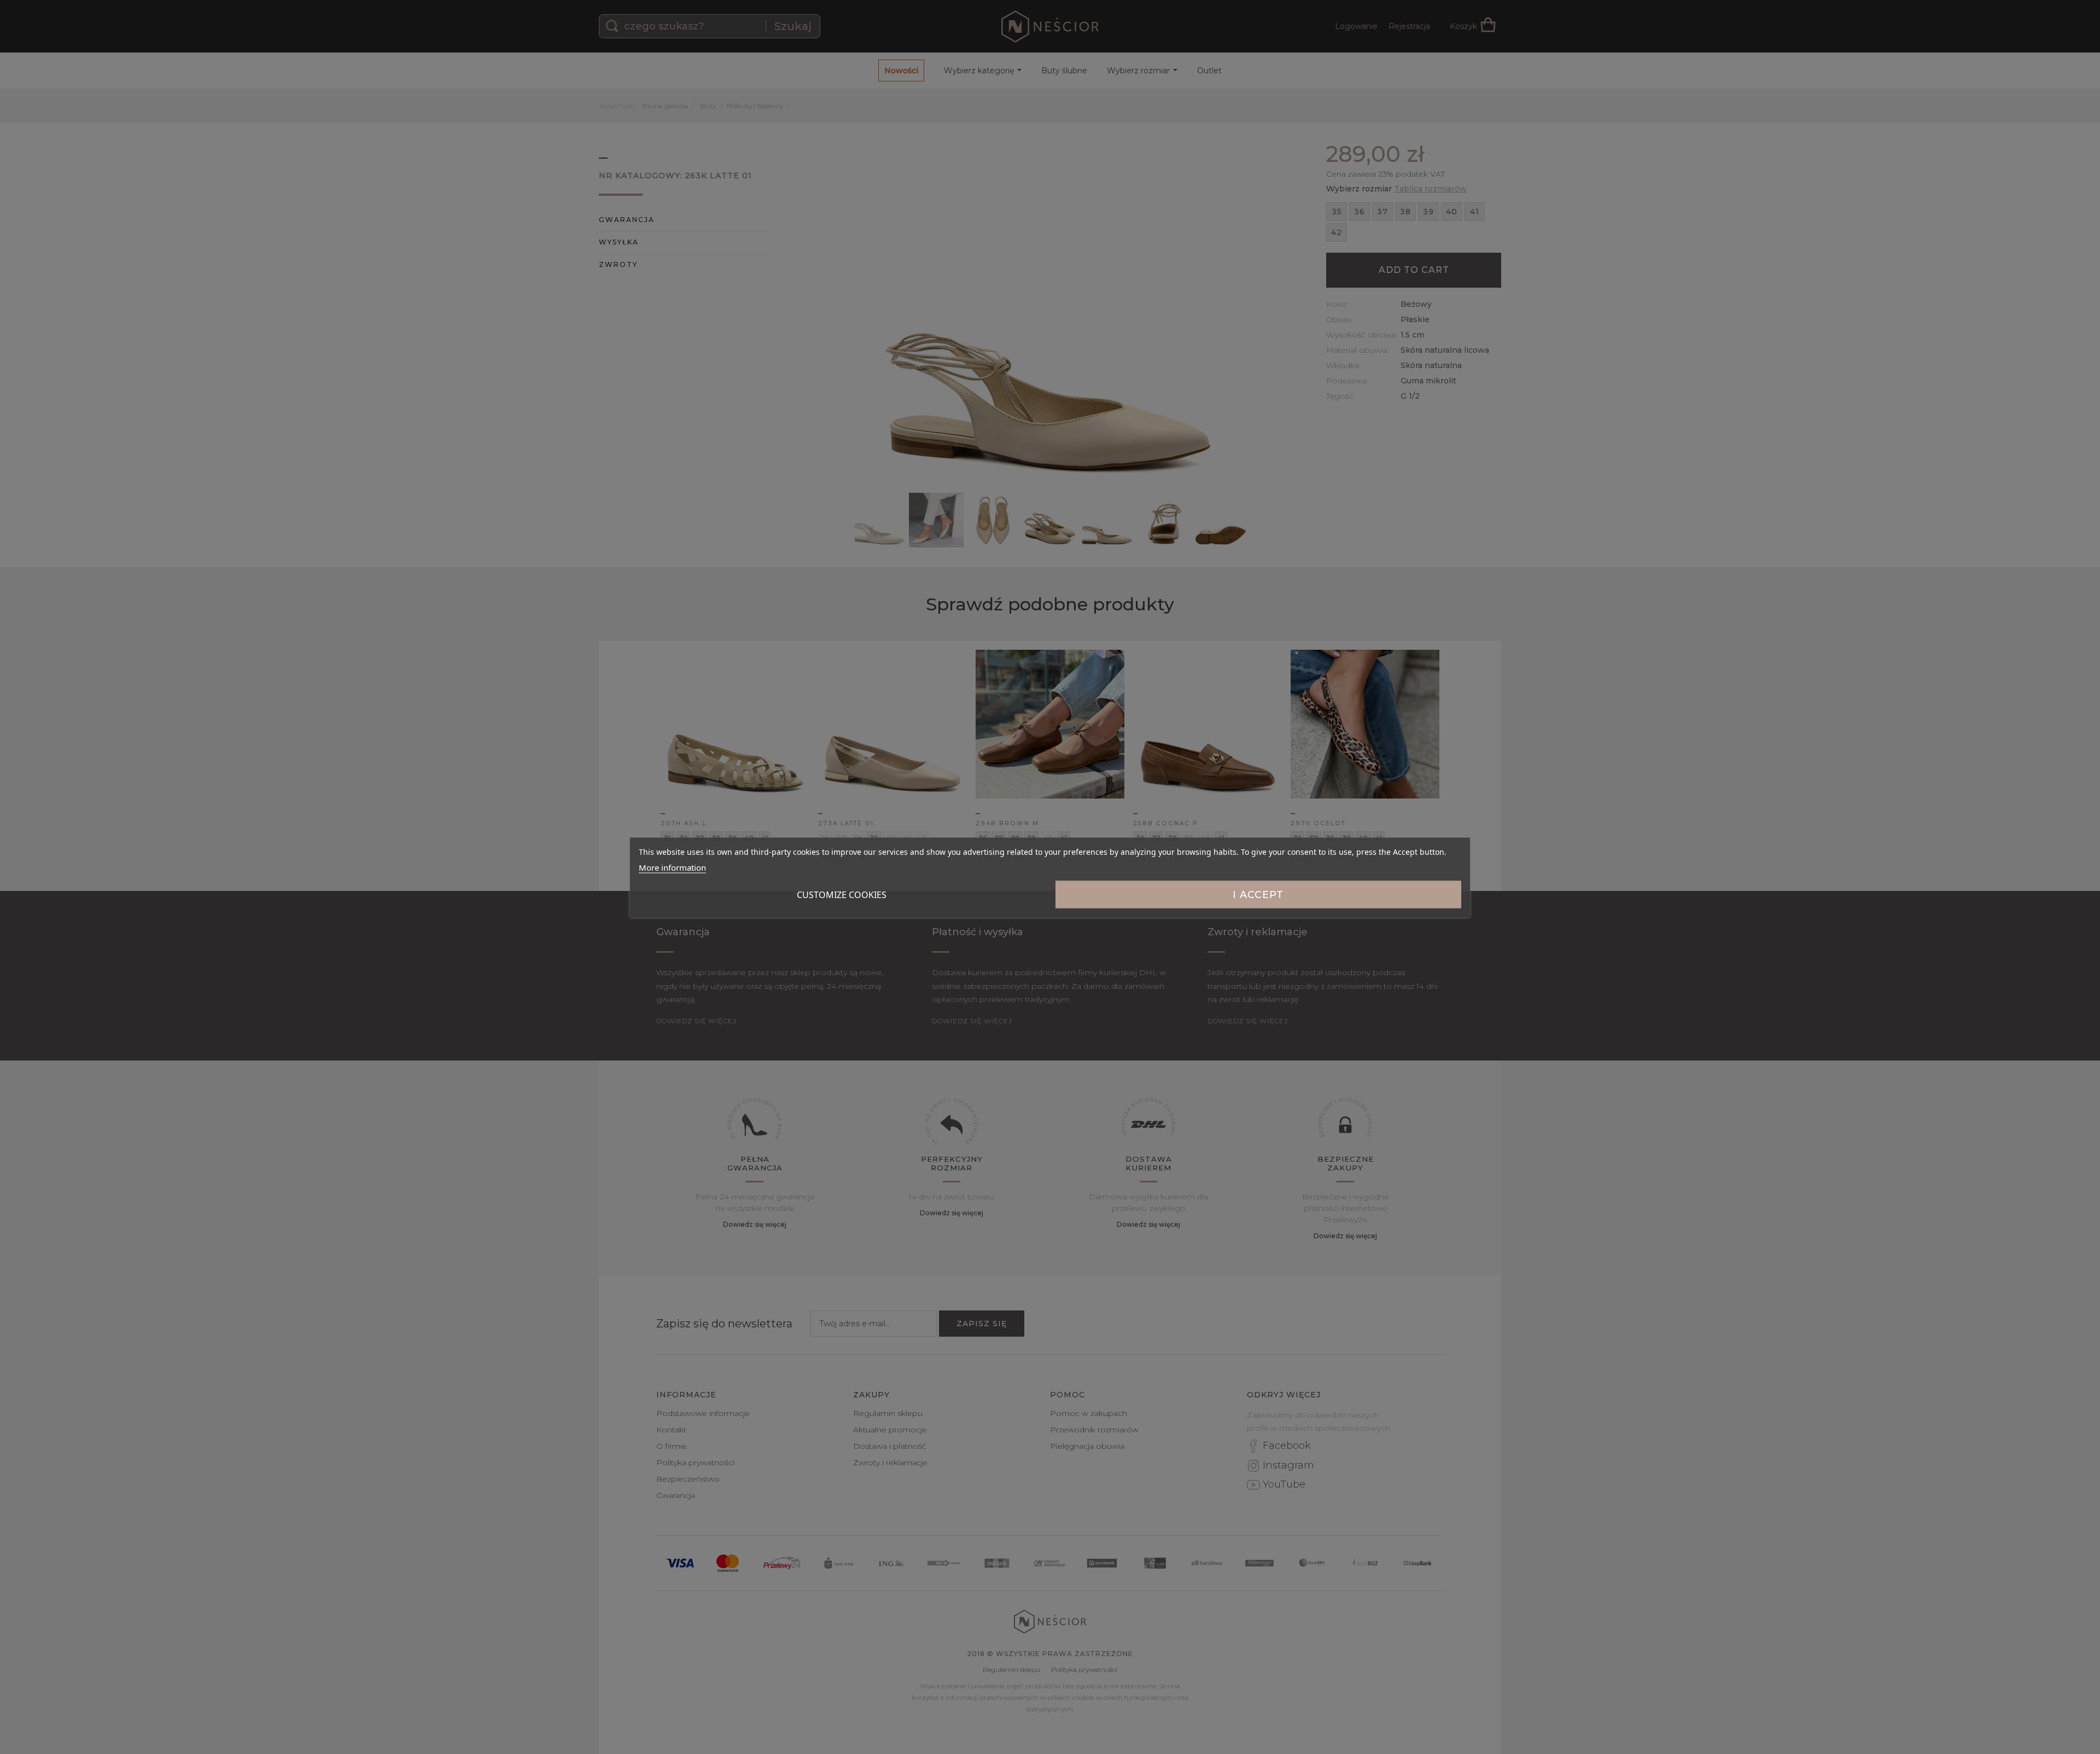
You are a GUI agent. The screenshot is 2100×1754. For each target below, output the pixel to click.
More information (672, 867)
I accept (1258, 894)
